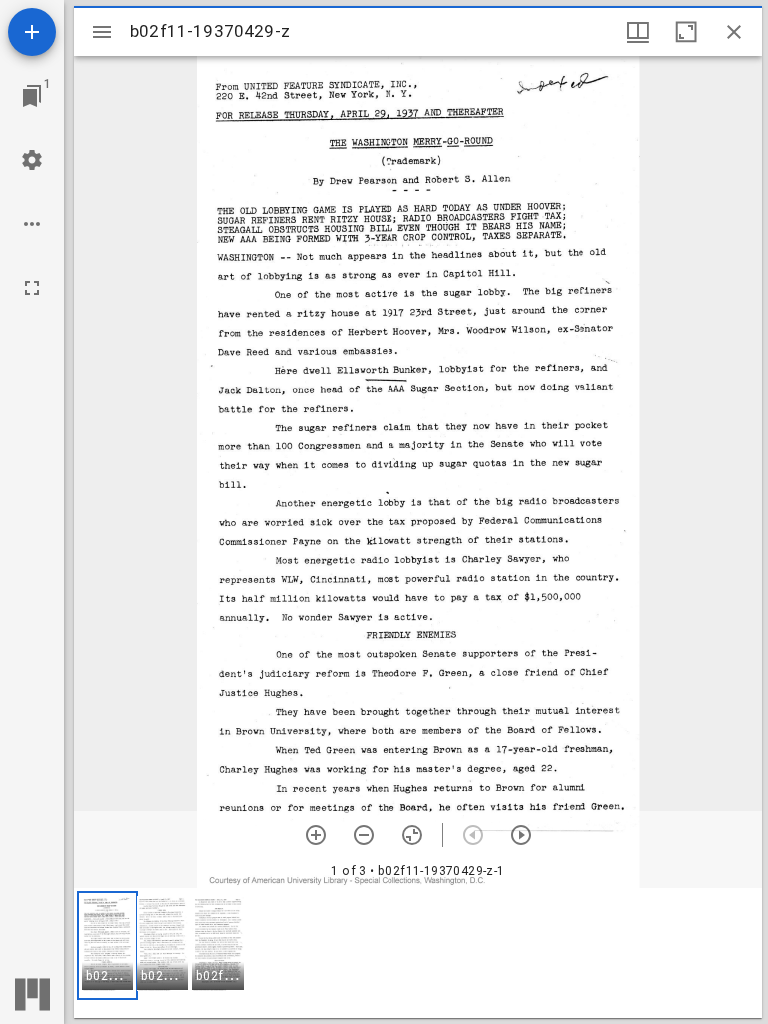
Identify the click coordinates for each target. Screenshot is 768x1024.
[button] (107, 945)
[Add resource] (32, 32)
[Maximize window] (686, 32)
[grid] (418, 953)
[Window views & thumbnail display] (638, 32)
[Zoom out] (364, 835)
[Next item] (521, 835)
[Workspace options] (32, 224)
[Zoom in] (316, 835)
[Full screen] (32, 288)
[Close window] (734, 32)
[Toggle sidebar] (102, 32)
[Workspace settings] (32, 160)
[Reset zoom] (412, 835)
